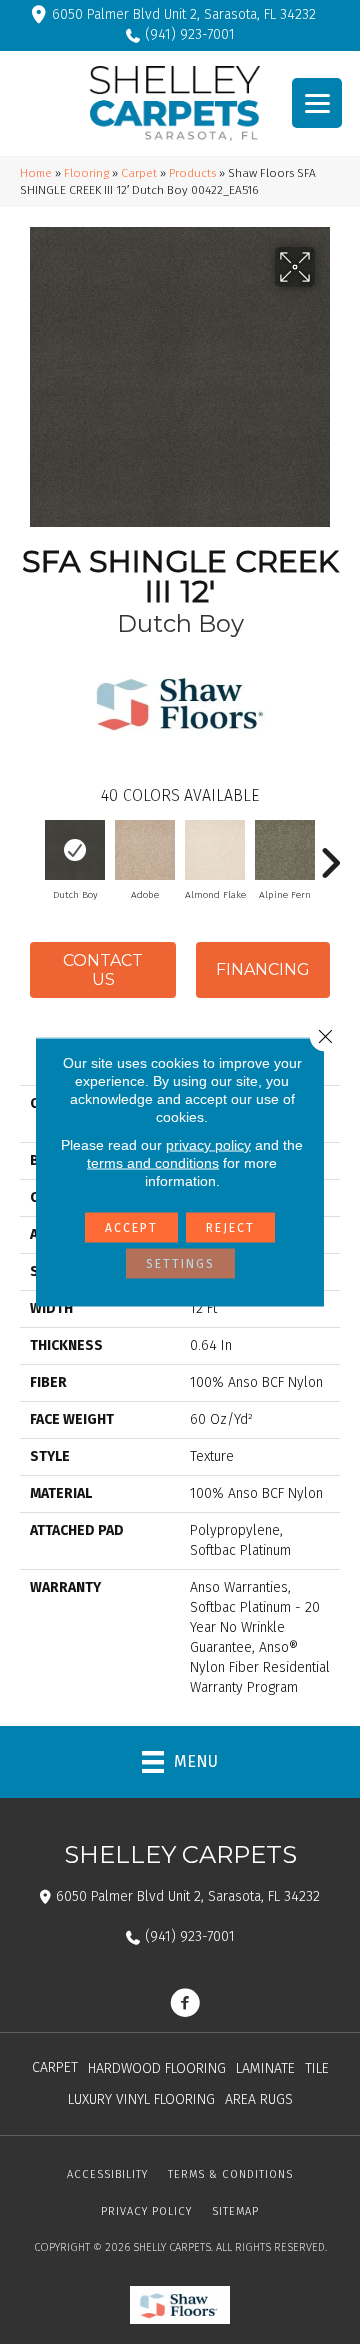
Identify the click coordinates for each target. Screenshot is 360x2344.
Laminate (265, 2068)
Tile (317, 2068)
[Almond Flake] (215, 850)
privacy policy (208, 1145)
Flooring (86, 173)
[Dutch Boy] (75, 850)
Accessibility (107, 2174)
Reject (230, 1228)
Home (36, 173)
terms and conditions (153, 1163)
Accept (131, 1228)
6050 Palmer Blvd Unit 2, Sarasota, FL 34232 (184, 14)
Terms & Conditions (230, 2174)
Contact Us (103, 970)
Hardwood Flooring (157, 2068)
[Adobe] (145, 850)
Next (330, 853)
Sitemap (235, 2211)
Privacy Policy (146, 2211)
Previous (30, 853)
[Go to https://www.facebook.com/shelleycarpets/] (185, 2005)
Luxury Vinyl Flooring (141, 2099)
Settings (180, 1264)
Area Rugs (259, 2099)
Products (192, 173)
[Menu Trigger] (317, 103)
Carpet (139, 173)
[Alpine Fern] (285, 850)
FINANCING (263, 969)
